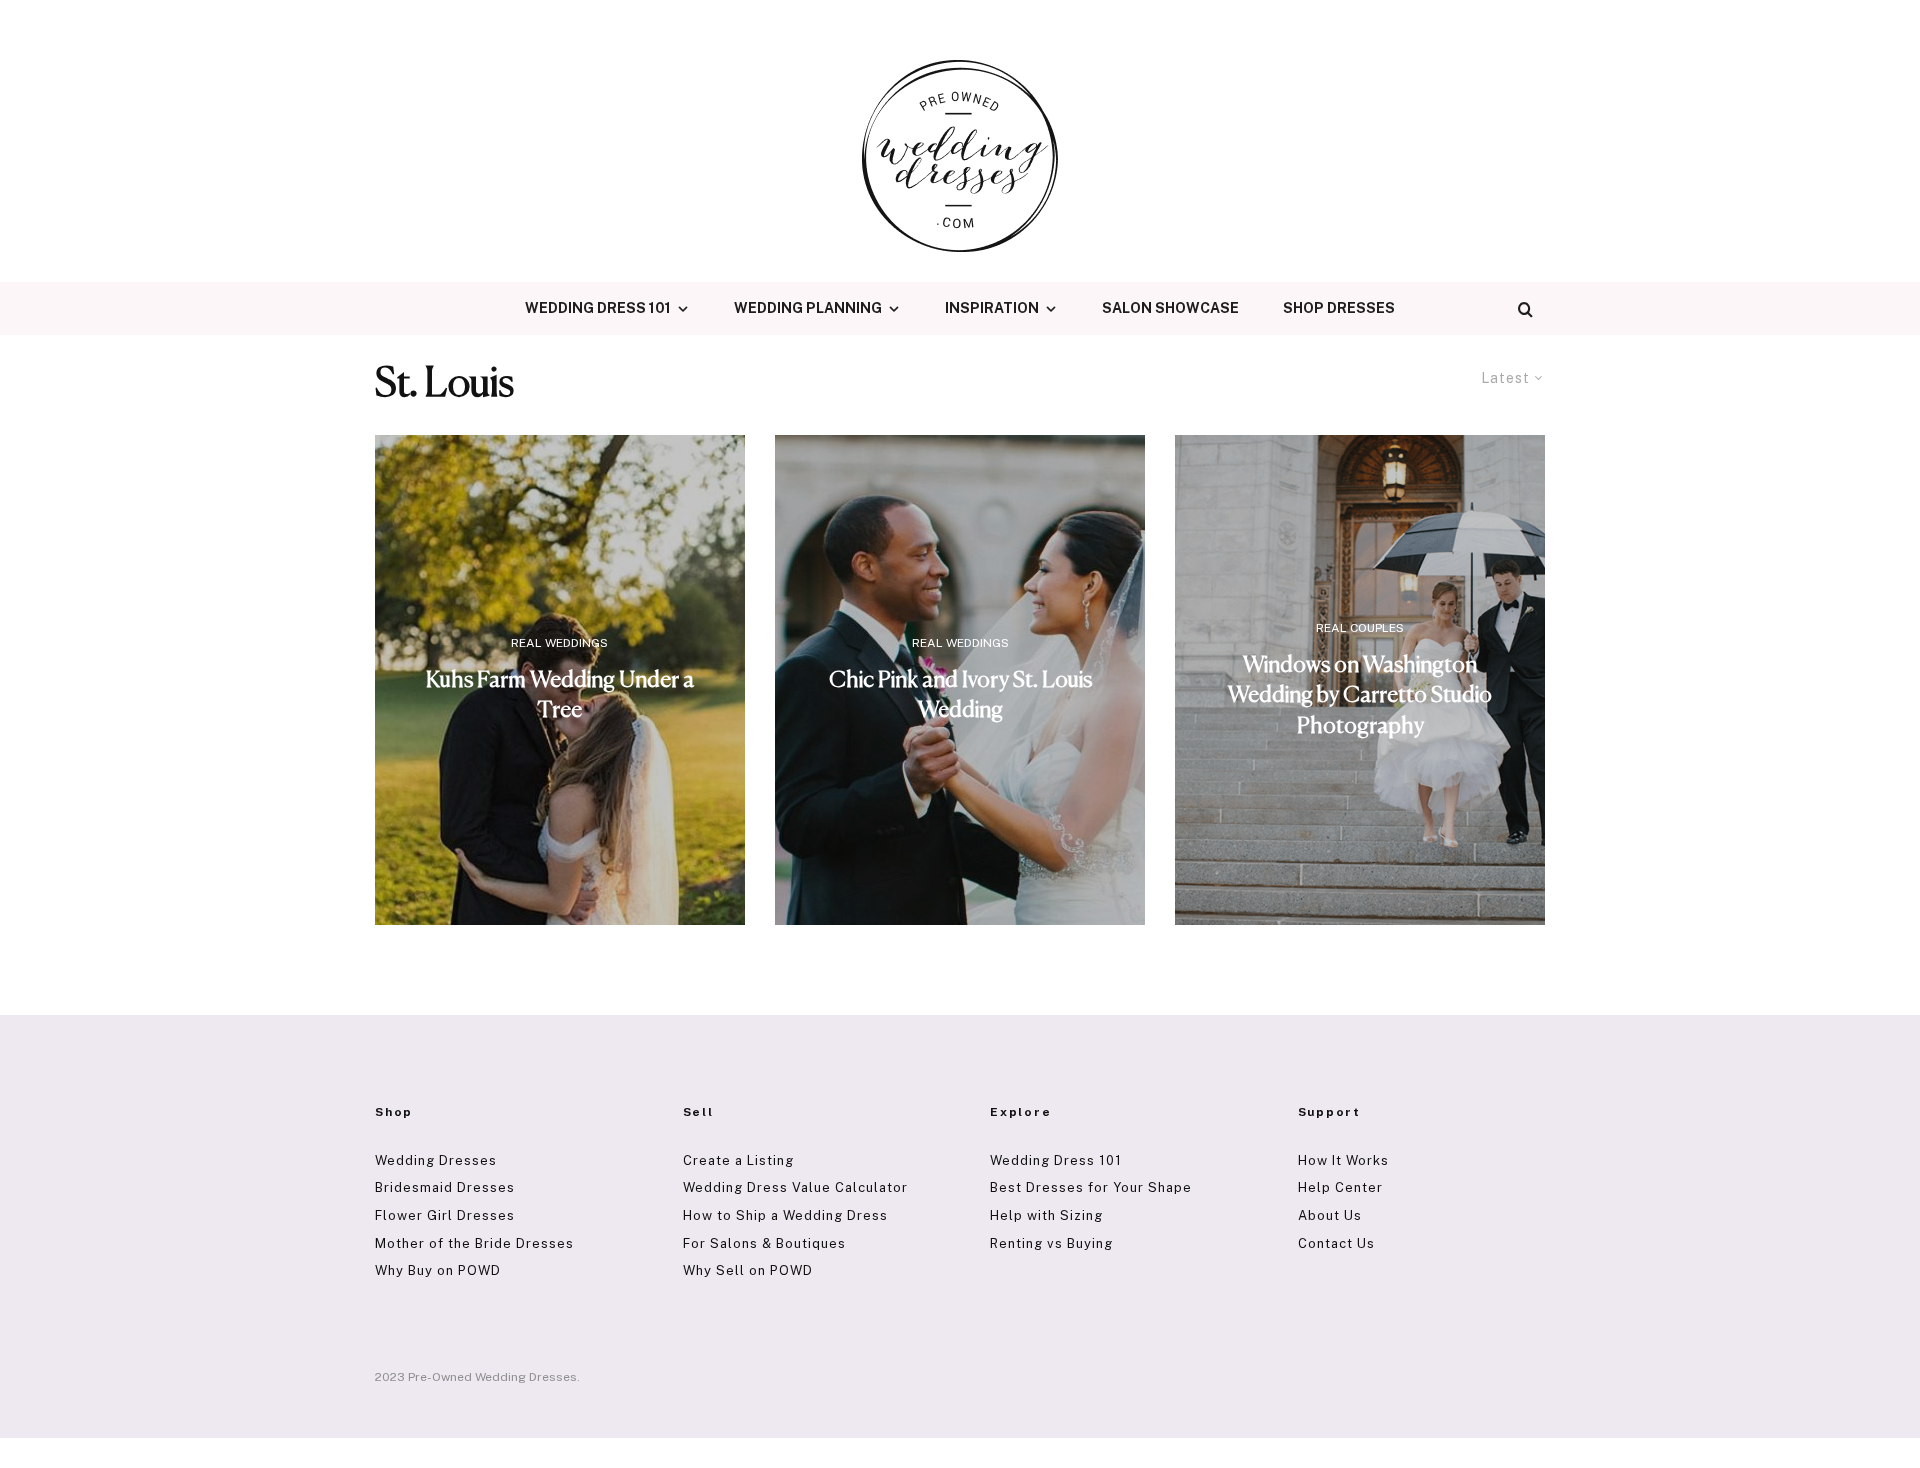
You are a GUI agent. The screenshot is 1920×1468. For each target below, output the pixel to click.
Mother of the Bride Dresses (474, 1243)
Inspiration (992, 308)
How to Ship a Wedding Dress (785, 1215)
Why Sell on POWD (748, 1270)
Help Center (1340, 1187)
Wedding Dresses (436, 1160)
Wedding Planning (808, 308)
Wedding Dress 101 (598, 308)
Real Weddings (559, 643)
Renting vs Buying (1051, 1243)
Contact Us (1336, 1243)
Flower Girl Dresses (445, 1215)
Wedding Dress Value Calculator (795, 1187)
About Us (1330, 1215)
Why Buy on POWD (438, 1270)
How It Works (1343, 1160)
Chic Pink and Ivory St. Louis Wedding (960, 695)
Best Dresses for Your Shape (1091, 1187)
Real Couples (1360, 628)
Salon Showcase (1170, 308)
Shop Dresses (1339, 308)
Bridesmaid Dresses (445, 1187)
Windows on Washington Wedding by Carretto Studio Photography (1360, 695)
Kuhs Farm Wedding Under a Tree (560, 695)
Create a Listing (738, 1160)
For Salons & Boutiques (764, 1243)
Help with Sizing (1046, 1215)
